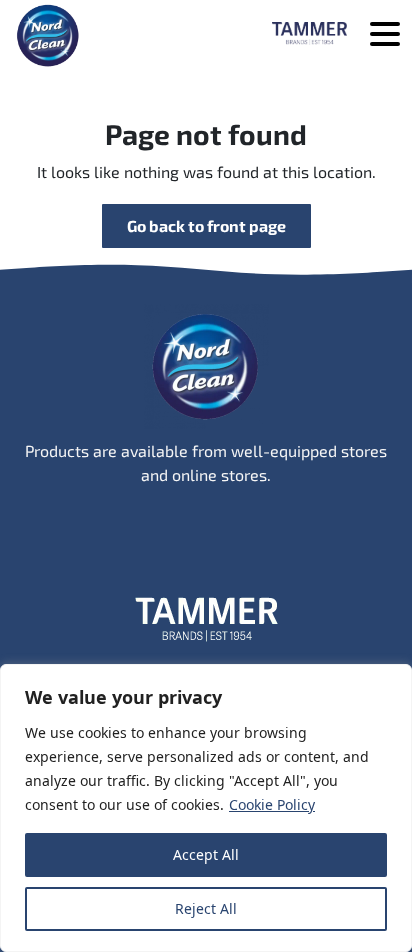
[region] (206, 808)
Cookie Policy (272, 804)
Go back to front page (206, 225)
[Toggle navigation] (385, 35)
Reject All (206, 908)
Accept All (206, 854)
